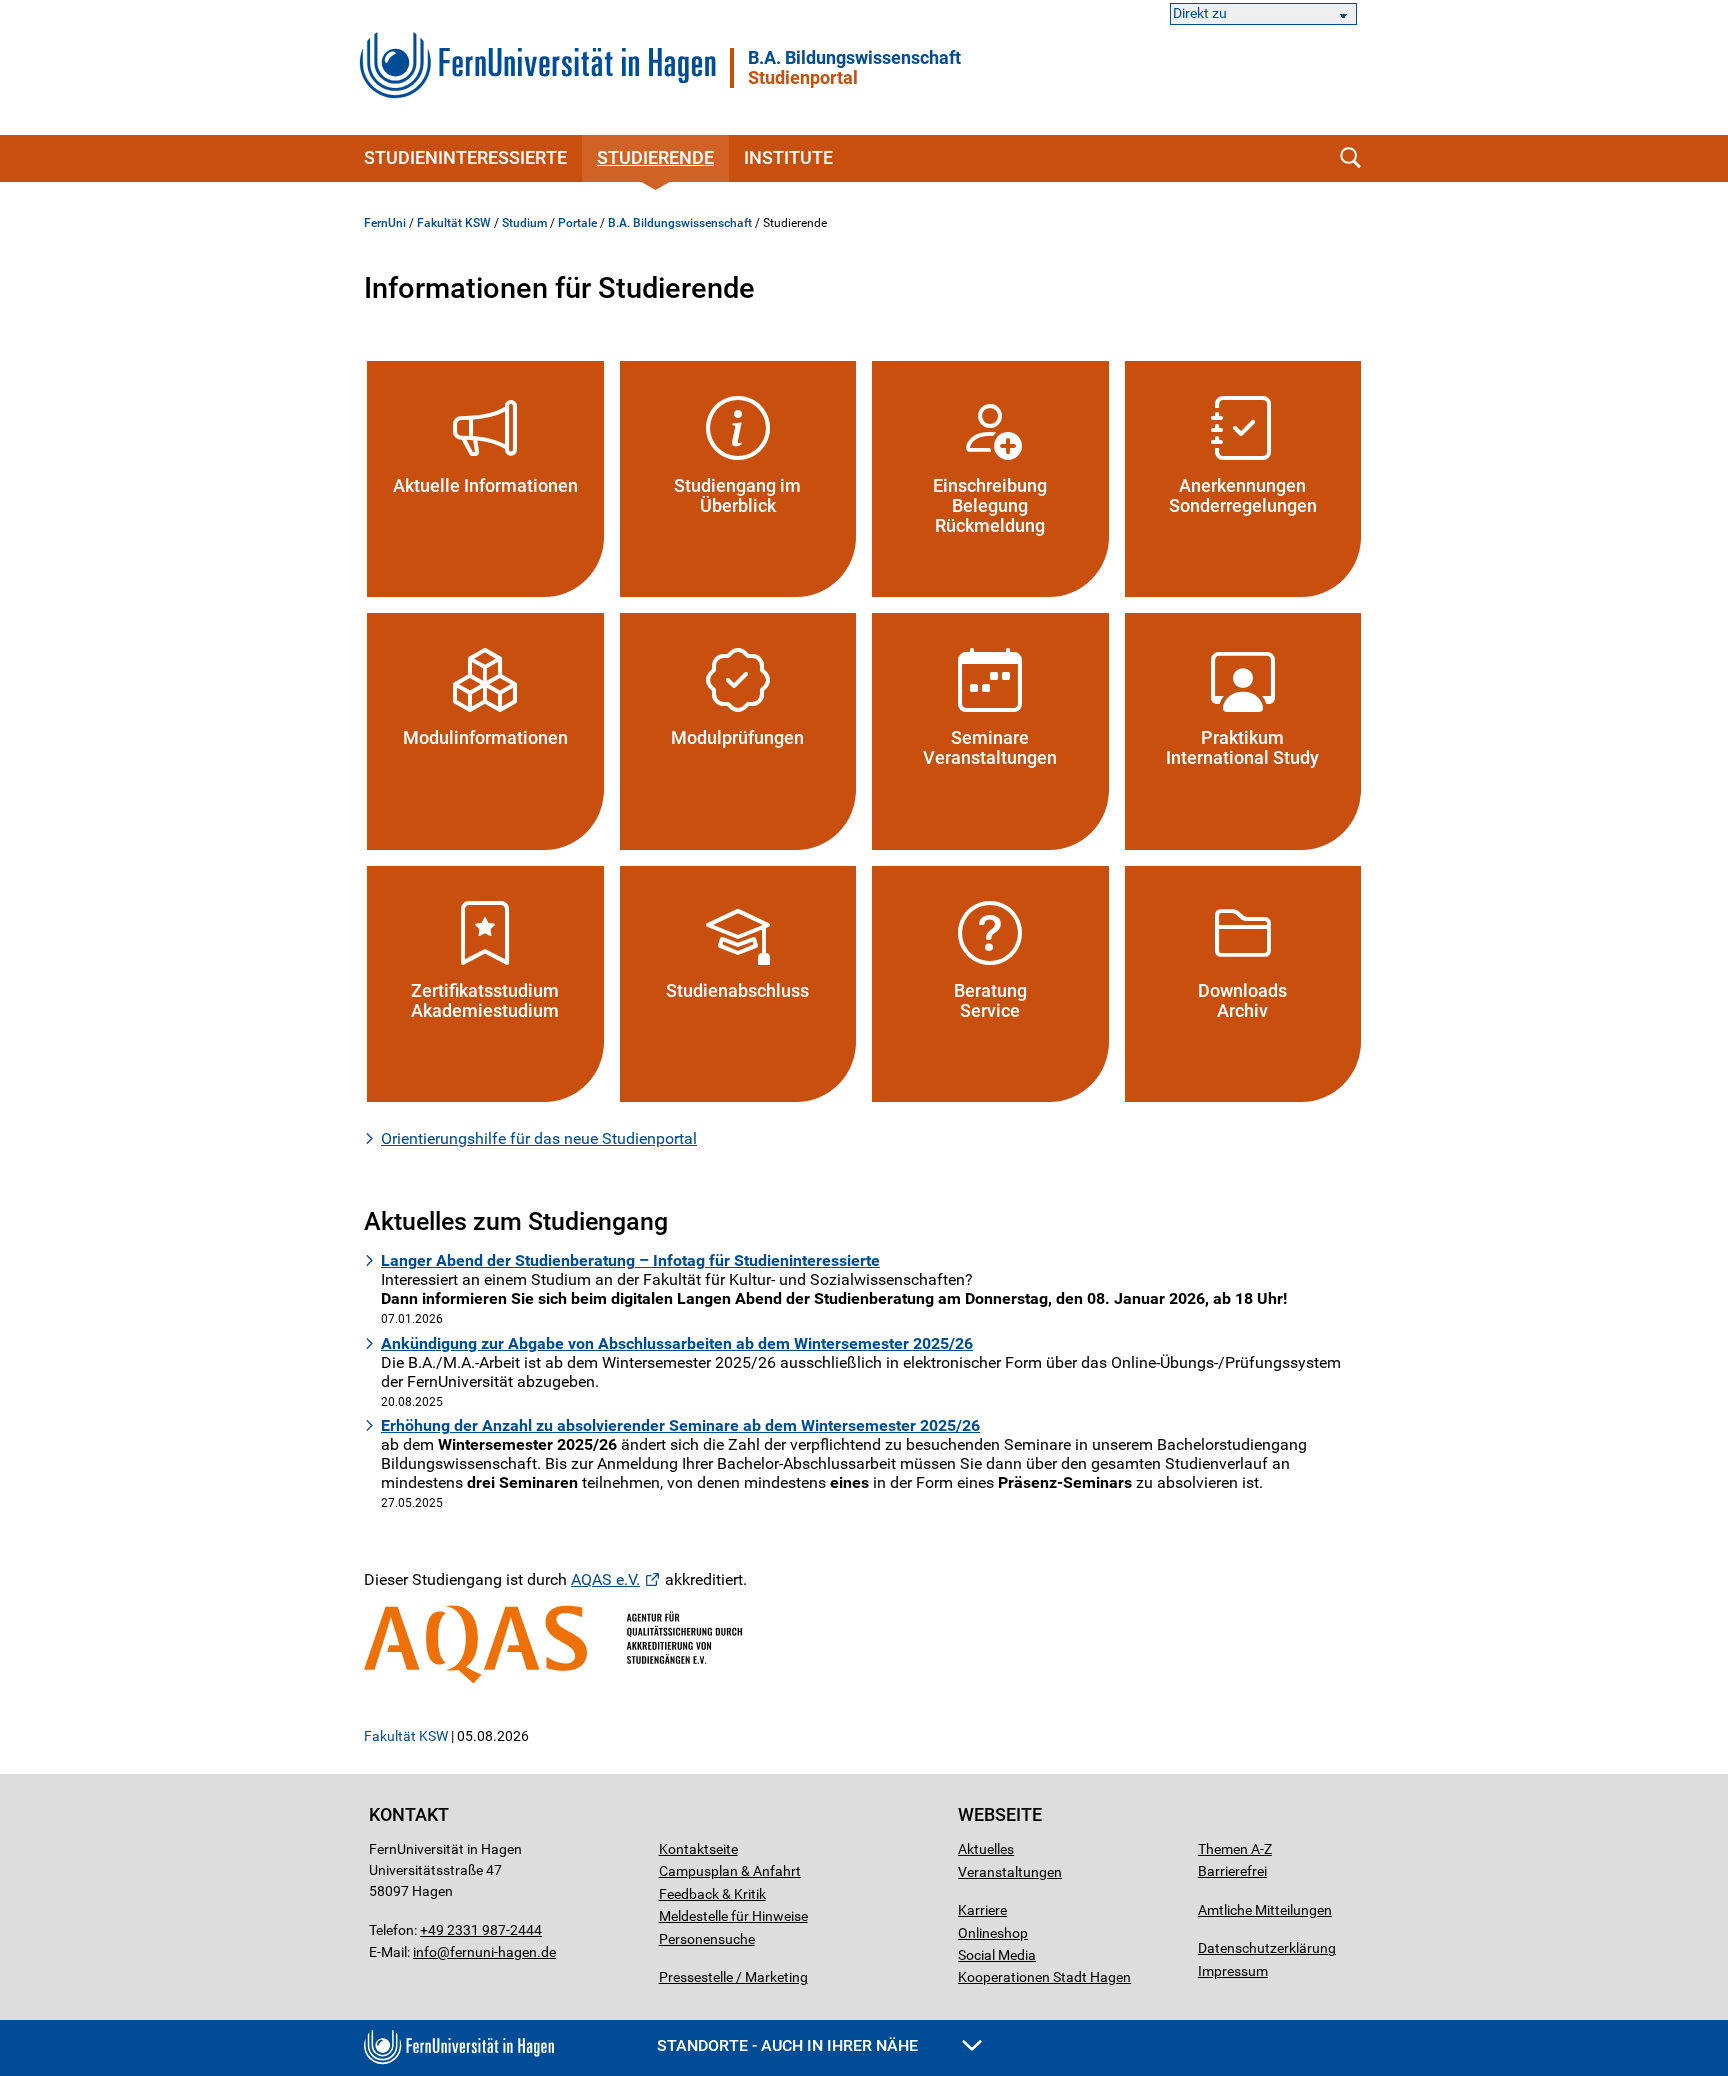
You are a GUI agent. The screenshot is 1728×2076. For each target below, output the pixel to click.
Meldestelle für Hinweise (733, 1916)
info (425, 1952)
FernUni (385, 223)
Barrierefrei (1232, 1871)
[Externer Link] (864, 1644)
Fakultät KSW (454, 223)
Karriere (982, 1910)
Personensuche (707, 1939)
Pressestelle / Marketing (733, 1977)
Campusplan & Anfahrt (730, 1871)
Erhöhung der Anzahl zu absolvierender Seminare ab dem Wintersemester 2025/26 (680, 1425)
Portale (577, 223)
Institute (788, 157)
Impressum (1233, 1971)
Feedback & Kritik (712, 1894)
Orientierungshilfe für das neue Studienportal (539, 1138)
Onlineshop (993, 1933)
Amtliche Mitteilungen (1265, 1910)
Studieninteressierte (465, 157)
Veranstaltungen (1010, 1872)
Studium (524, 223)
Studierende (655, 157)
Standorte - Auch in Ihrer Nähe (789, 2045)
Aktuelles (986, 1849)
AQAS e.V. (605, 1579)
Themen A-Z (1235, 1849)
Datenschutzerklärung (1267, 1948)
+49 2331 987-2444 (481, 1930)
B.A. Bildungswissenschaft (854, 68)
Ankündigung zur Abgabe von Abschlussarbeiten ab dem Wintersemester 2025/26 (677, 1343)
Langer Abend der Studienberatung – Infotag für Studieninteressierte (630, 1260)
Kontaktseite (698, 1849)
